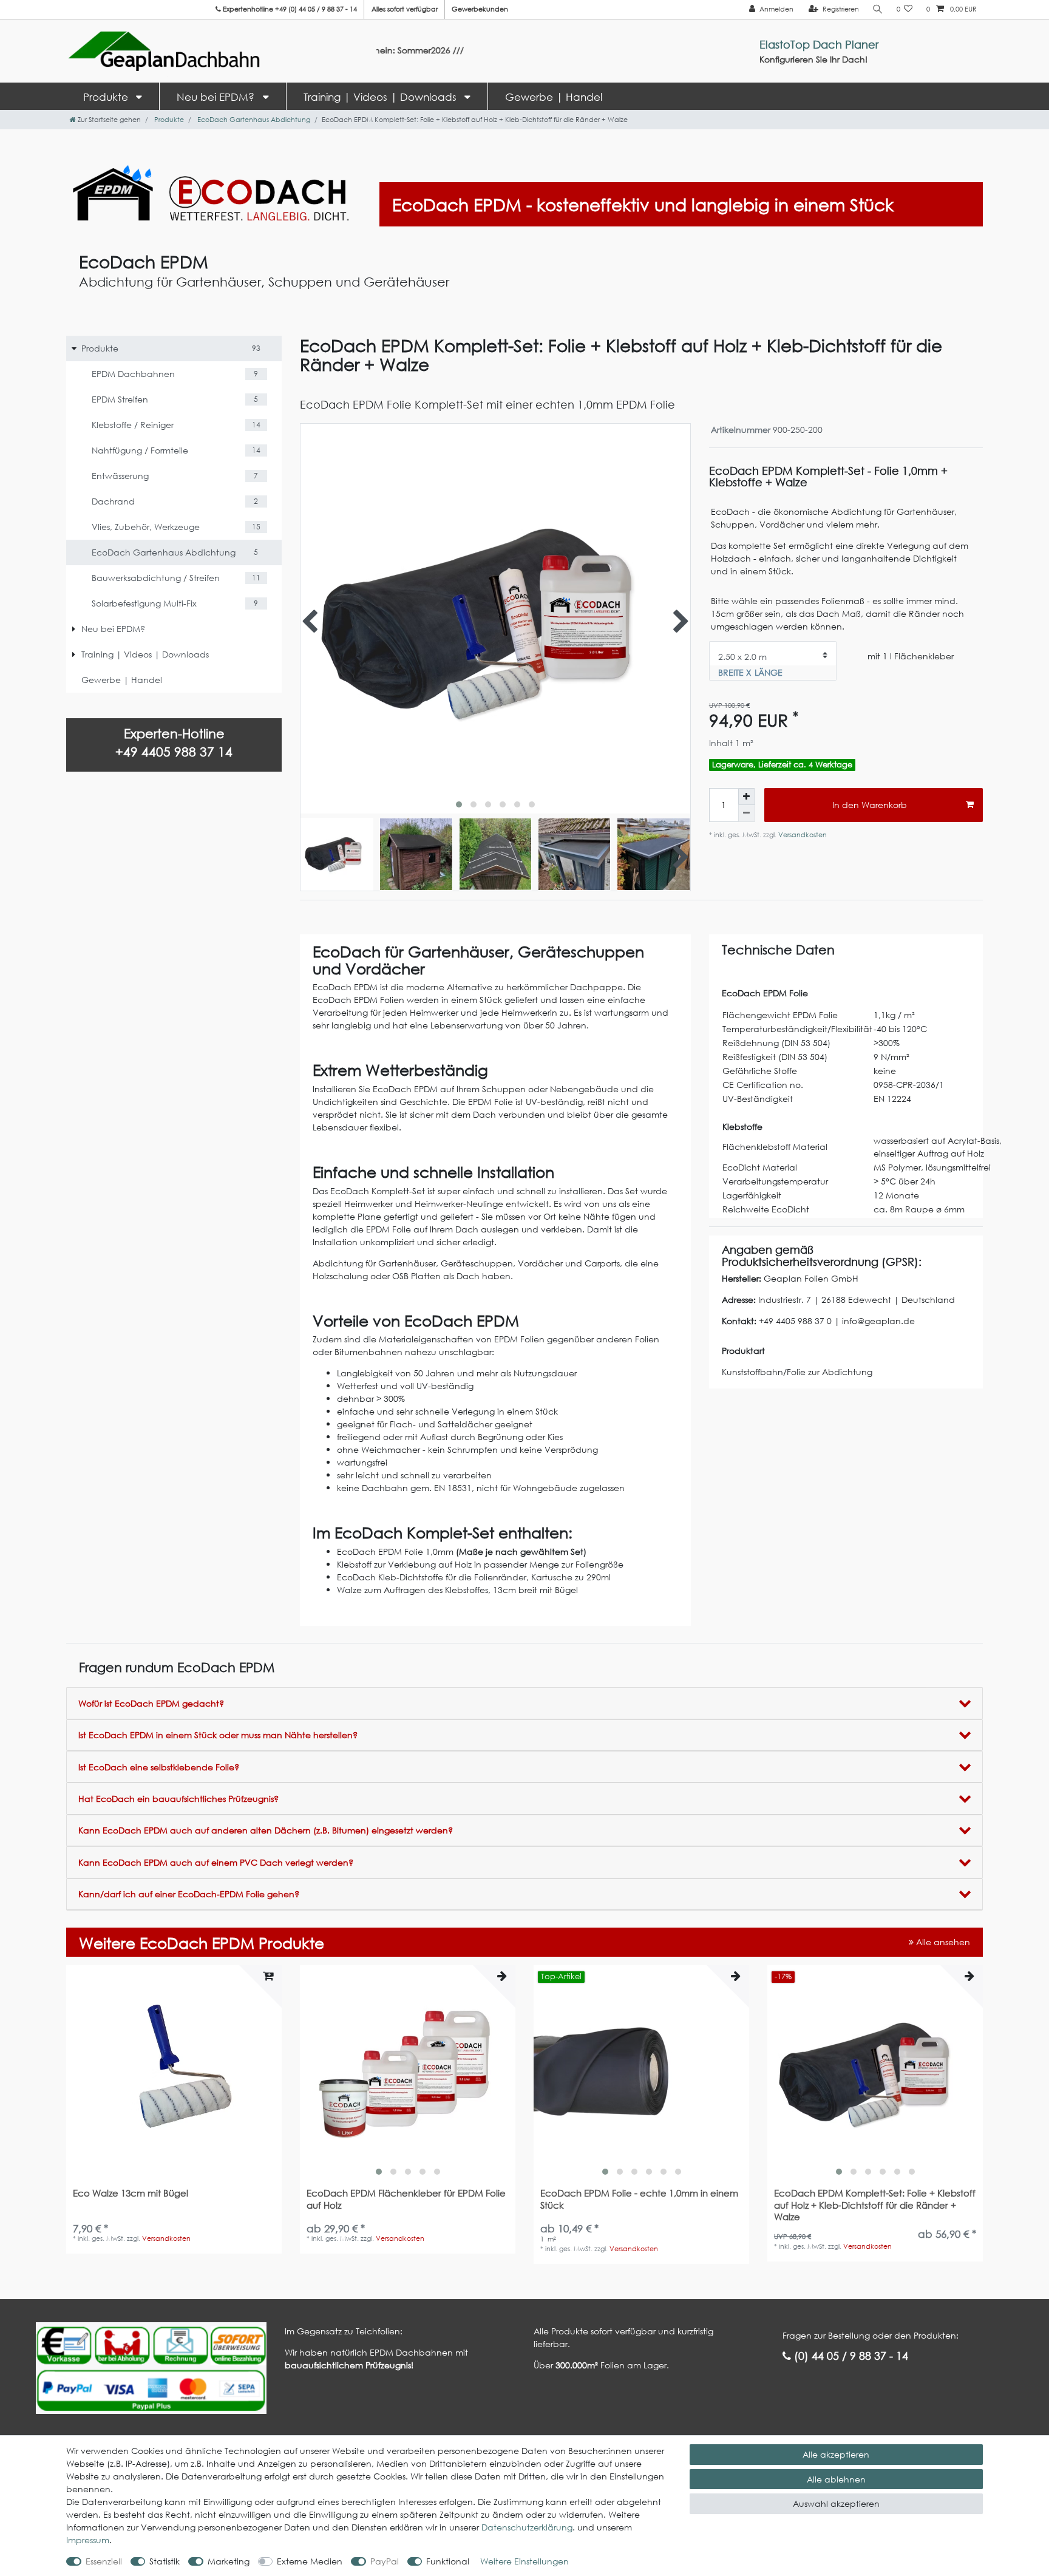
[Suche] (878, 9)
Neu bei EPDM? (217, 97)
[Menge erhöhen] (747, 797)
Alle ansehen (942, 1942)
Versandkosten (802, 835)
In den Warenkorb (870, 805)
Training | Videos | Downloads (382, 97)
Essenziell (104, 2561)
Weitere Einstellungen (524, 2561)
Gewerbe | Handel (554, 97)
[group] (408, 2073)
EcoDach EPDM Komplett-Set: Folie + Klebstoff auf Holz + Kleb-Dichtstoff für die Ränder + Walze (875, 2205)
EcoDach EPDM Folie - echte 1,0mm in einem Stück (639, 2199)
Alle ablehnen (836, 2479)
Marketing (229, 2561)
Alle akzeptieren (836, 2454)
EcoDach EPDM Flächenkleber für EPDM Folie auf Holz (406, 2199)
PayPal (385, 2561)
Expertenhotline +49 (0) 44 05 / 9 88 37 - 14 (289, 9)
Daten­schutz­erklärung (527, 2527)
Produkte (107, 97)
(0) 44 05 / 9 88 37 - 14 (850, 2356)
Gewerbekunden (480, 9)
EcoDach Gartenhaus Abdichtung (253, 120)
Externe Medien (310, 2561)
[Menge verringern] (747, 814)
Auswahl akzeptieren (836, 2503)
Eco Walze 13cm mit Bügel (131, 2193)
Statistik (165, 2561)
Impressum (88, 2540)
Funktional (448, 2561)
